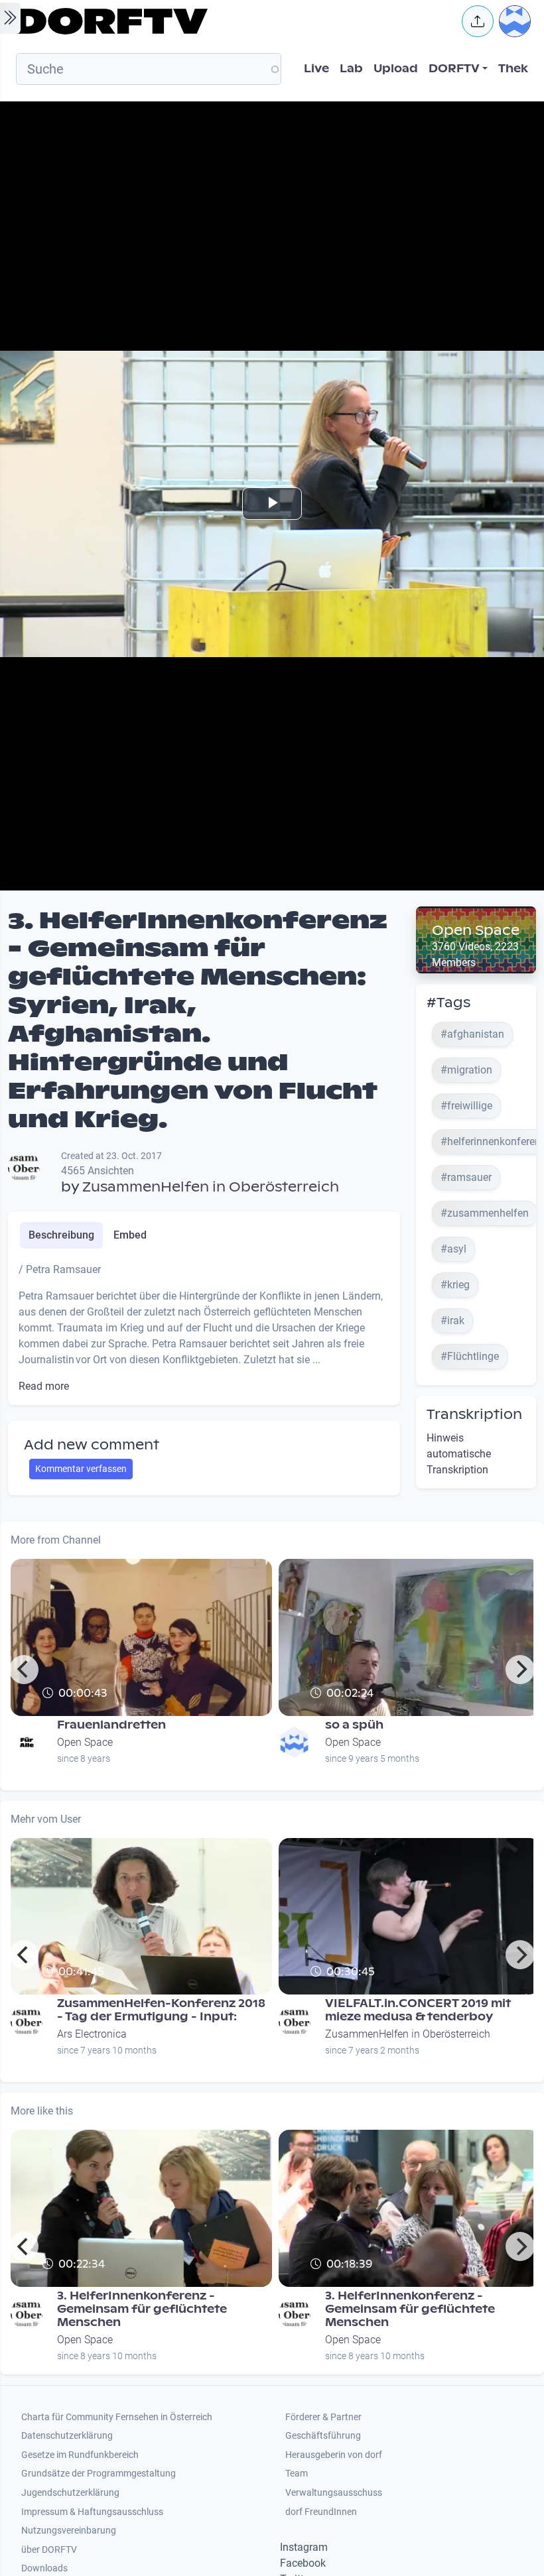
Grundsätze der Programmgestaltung (99, 2474)
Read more (44, 1386)
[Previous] (24, 1670)
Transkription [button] (474, 1414)
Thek (513, 69)
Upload (396, 69)
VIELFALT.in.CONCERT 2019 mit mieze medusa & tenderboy (418, 2010)
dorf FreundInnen (321, 2512)
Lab (351, 69)
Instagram (304, 2547)
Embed (130, 1235)
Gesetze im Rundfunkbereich (80, 2455)
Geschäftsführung (323, 2436)
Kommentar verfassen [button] (81, 1469)
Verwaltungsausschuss (334, 2493)
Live (316, 69)
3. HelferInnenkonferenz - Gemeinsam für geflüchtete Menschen (142, 2309)
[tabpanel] (204, 1328)
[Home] (230, 21)
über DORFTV (49, 2550)
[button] (478, 21)
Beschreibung (61, 1235)
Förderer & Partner (323, 2417)
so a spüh (354, 1725)
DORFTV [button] (454, 69)
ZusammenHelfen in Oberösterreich (211, 1187)
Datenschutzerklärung (67, 2436)
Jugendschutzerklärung (70, 2493)
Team (297, 2474)
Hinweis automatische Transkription (459, 1454)
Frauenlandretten (111, 1725)
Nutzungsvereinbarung (69, 2531)
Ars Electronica (92, 2034)
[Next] (520, 1670)
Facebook (303, 2563)
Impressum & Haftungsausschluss (92, 2512)
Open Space (476, 930)
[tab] (61, 1235)
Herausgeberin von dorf (334, 2455)
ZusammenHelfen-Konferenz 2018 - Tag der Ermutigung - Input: (161, 2010)
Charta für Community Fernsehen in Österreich (117, 2417)
